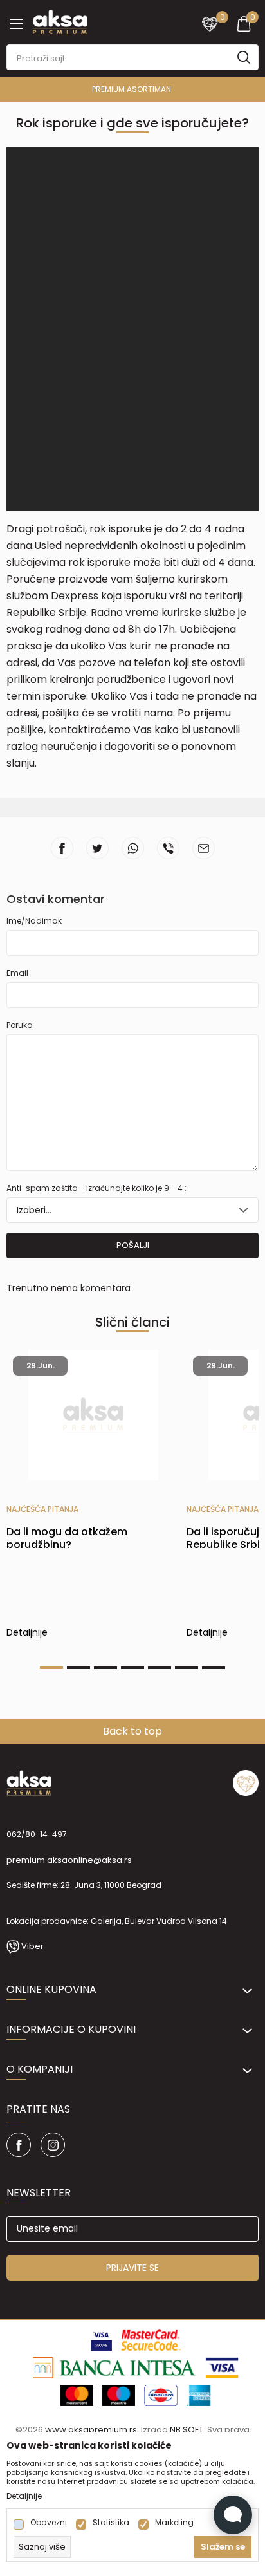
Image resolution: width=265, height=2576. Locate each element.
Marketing (174, 2523)
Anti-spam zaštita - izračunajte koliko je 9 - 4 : (96, 1188)
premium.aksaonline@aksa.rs (69, 1860)
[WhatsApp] (133, 848)
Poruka (20, 1025)
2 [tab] (78, 1668)
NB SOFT (187, 2430)
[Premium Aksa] (59, 21)
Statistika (111, 2523)
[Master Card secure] (151, 2339)
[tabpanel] (93, 1500)
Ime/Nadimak (34, 921)
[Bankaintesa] (115, 2367)
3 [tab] (105, 1668)
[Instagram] (53, 2145)
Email (17, 973)
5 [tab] (160, 1668)
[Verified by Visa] (101, 2339)
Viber (32, 1946)
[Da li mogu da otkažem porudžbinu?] (93, 1415)
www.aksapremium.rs (91, 2430)
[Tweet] (97, 848)
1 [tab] (51, 1668)
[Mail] (204, 848)
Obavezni (49, 2523)
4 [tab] (132, 1668)
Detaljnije (27, 1634)
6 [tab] (187, 1668)
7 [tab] (214, 1668)
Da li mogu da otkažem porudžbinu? (67, 1538)
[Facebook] (62, 848)
